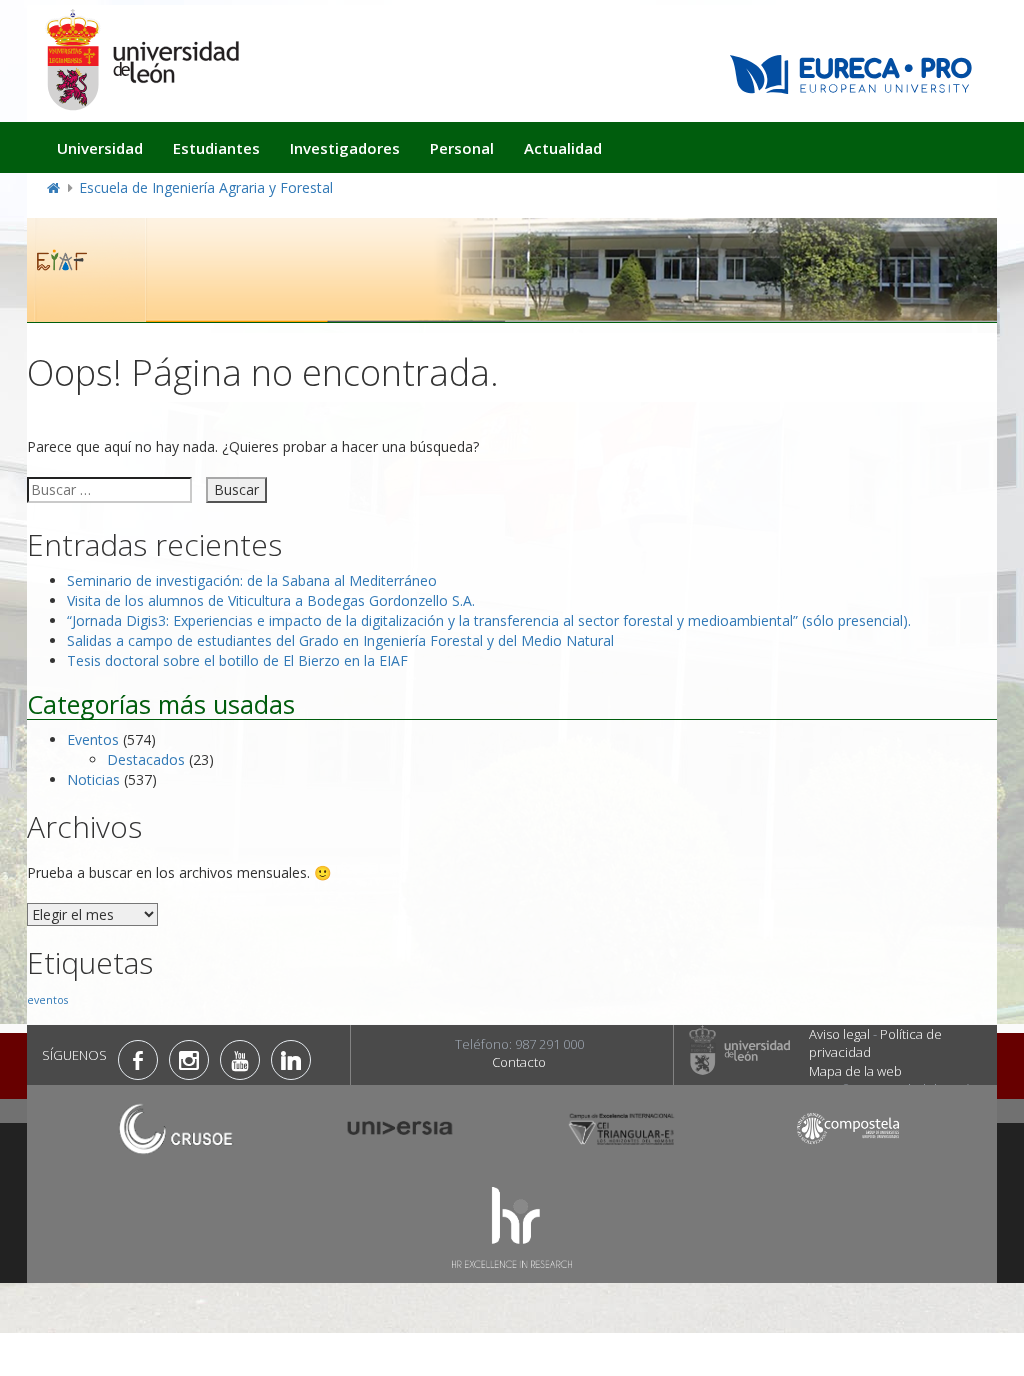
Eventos (93, 739)
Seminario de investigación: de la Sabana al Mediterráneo (252, 580)
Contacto (519, 1062)
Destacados (146, 759)
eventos (47, 1000)
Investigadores (345, 148)
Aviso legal (839, 1034)
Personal (462, 148)
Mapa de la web (855, 1071)
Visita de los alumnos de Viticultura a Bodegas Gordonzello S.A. (271, 600)
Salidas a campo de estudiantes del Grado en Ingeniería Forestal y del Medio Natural (340, 640)
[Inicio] (142, 59)
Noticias (93, 779)
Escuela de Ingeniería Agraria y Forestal (206, 187)
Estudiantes (216, 148)
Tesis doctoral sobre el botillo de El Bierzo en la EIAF (237, 660)
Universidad (100, 148)
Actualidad (563, 148)
